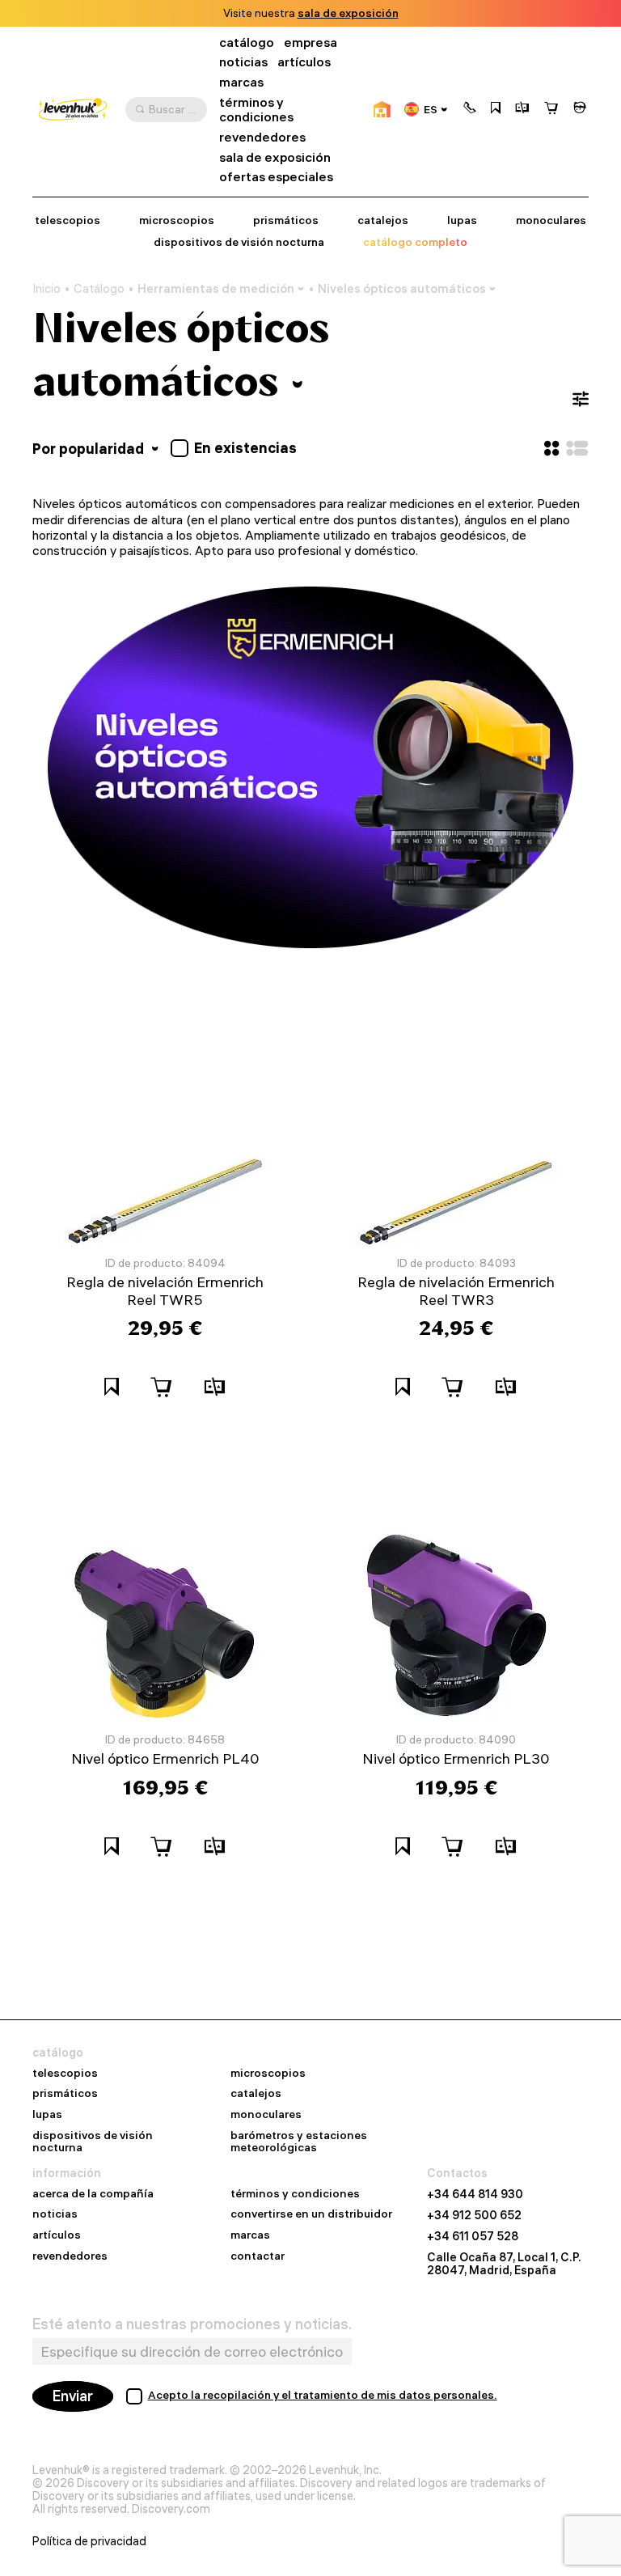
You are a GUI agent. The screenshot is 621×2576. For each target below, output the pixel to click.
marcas (241, 82)
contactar (258, 2256)
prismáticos (286, 220)
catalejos (383, 220)
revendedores (262, 137)
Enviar (73, 2396)
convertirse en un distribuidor (311, 2214)
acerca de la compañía (93, 2194)
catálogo (247, 42)
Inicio (46, 289)
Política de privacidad (89, 2541)
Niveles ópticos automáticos (402, 288)
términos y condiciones (256, 110)
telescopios (68, 220)
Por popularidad (90, 449)
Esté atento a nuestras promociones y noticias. (192, 2324)
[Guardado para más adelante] (496, 109)
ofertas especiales (276, 177)
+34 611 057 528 (473, 2236)
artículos (304, 62)
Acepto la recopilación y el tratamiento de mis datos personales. (323, 2395)
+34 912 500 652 (474, 2215)
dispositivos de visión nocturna (239, 242)
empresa (310, 42)
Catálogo (99, 289)
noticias (243, 62)
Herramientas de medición (216, 288)
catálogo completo (415, 242)
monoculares (551, 220)
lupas (462, 220)
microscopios (177, 220)
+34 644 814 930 (475, 2194)
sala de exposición (348, 13)
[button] (470, 109)
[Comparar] (522, 109)
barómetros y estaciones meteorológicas (299, 2142)
